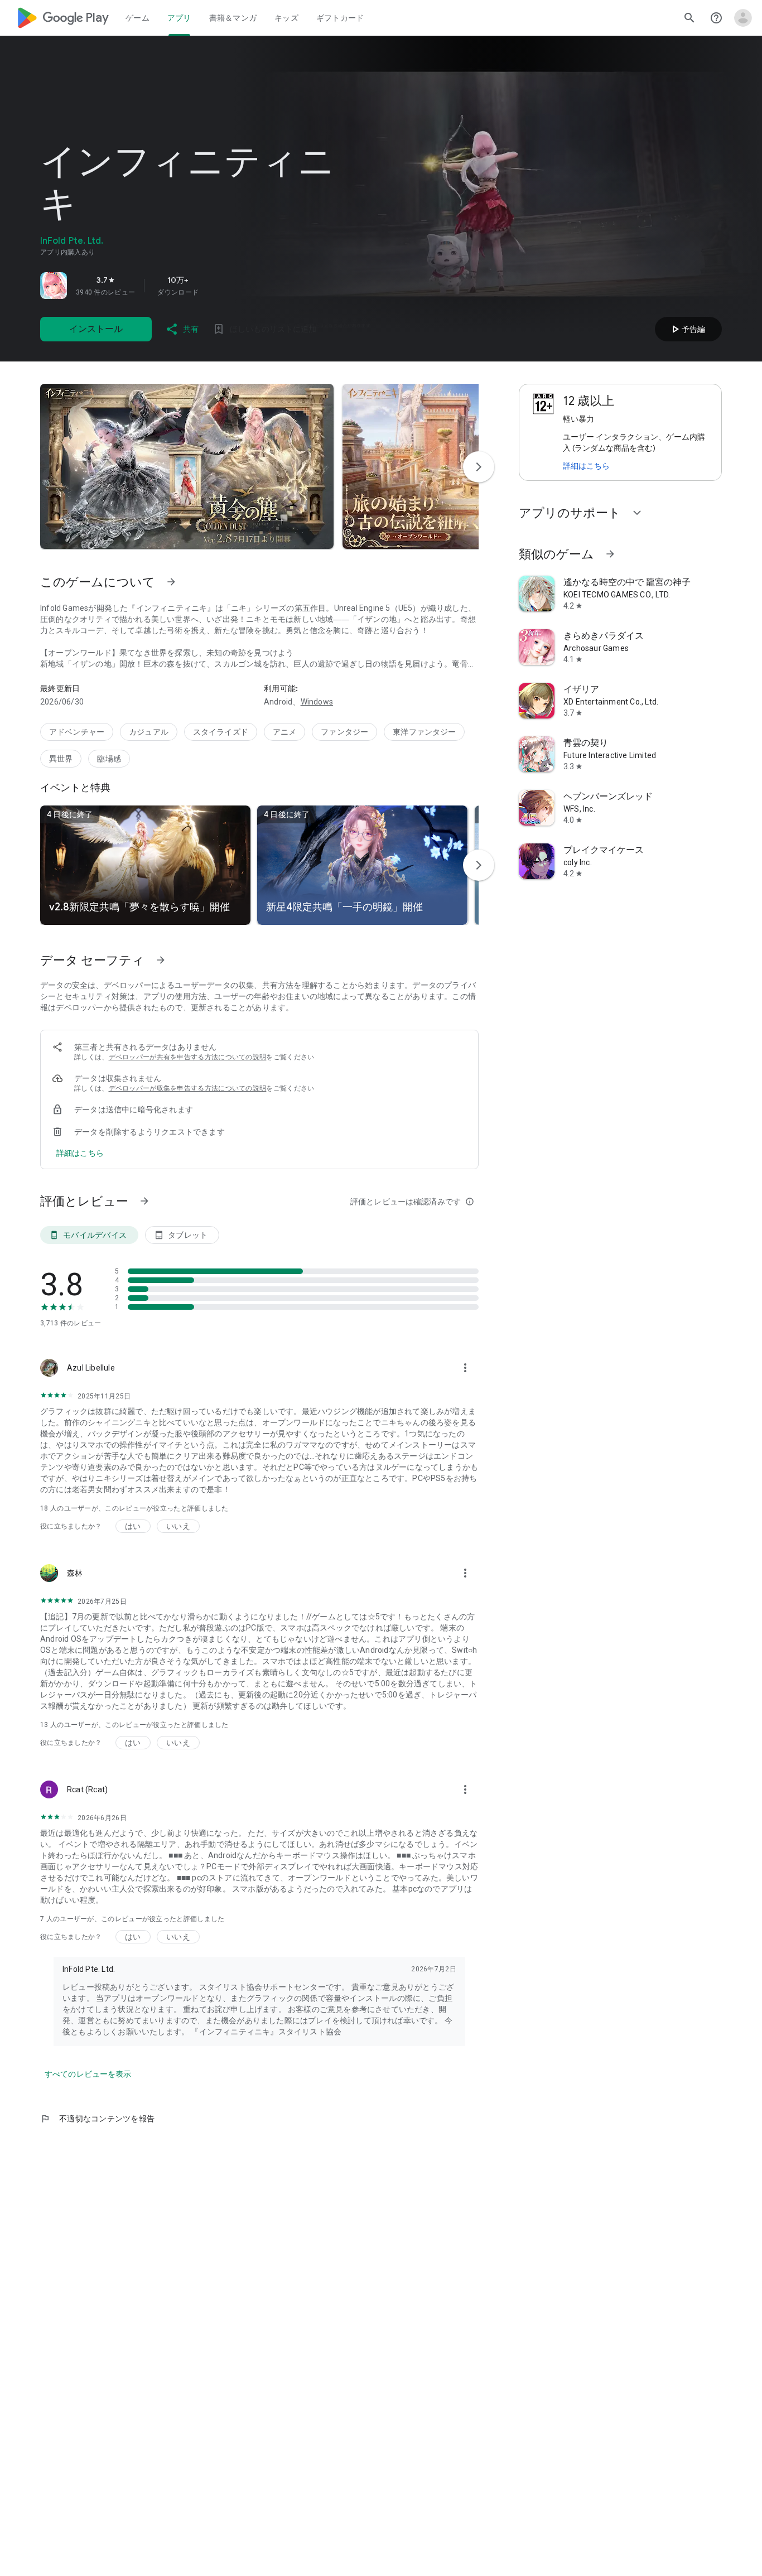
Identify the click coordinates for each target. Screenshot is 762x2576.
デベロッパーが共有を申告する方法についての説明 (188, 1057)
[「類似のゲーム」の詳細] (610, 554)
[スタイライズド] (221, 732)
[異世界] (61, 759)
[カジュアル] (149, 732)
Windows (317, 702)
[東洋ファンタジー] (424, 732)
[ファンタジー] (344, 732)
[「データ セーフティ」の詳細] (161, 960)
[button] (187, 466)
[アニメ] (284, 732)
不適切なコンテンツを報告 (97, 2119)
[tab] (138, 18)
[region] (196, 286)
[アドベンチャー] (77, 732)
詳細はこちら (586, 466)
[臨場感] (109, 759)
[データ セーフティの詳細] (80, 1153)
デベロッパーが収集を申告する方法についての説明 (188, 1088)
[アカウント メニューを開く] (743, 18)
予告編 (687, 329)
